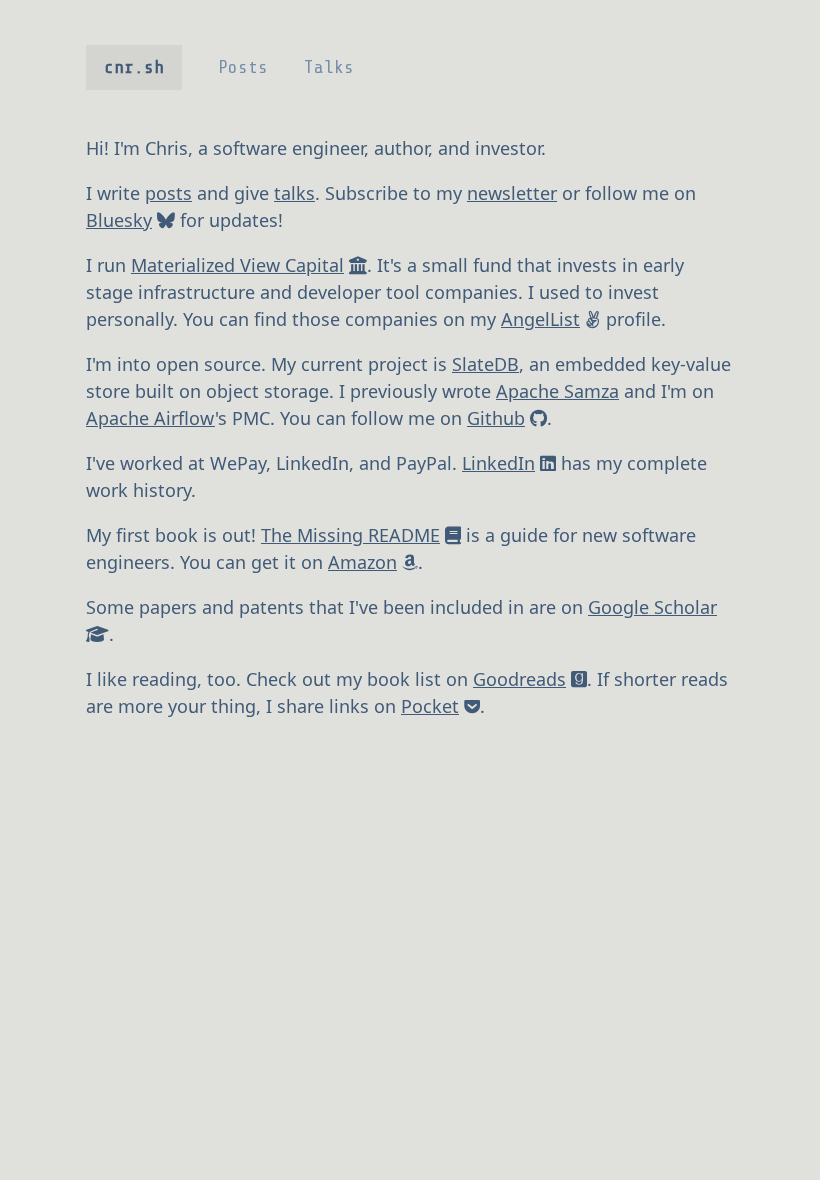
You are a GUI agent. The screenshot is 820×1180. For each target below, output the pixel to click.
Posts (243, 67)
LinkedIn (498, 463)
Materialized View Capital (237, 265)
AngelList (540, 319)
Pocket (430, 706)
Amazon (362, 562)
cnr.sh (134, 67)
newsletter (512, 193)
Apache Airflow (150, 418)
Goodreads (519, 679)
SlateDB (485, 364)
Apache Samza (557, 391)
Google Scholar (652, 607)
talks (294, 193)
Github (496, 418)
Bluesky (119, 220)
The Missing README (350, 535)
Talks (329, 67)
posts (168, 193)
